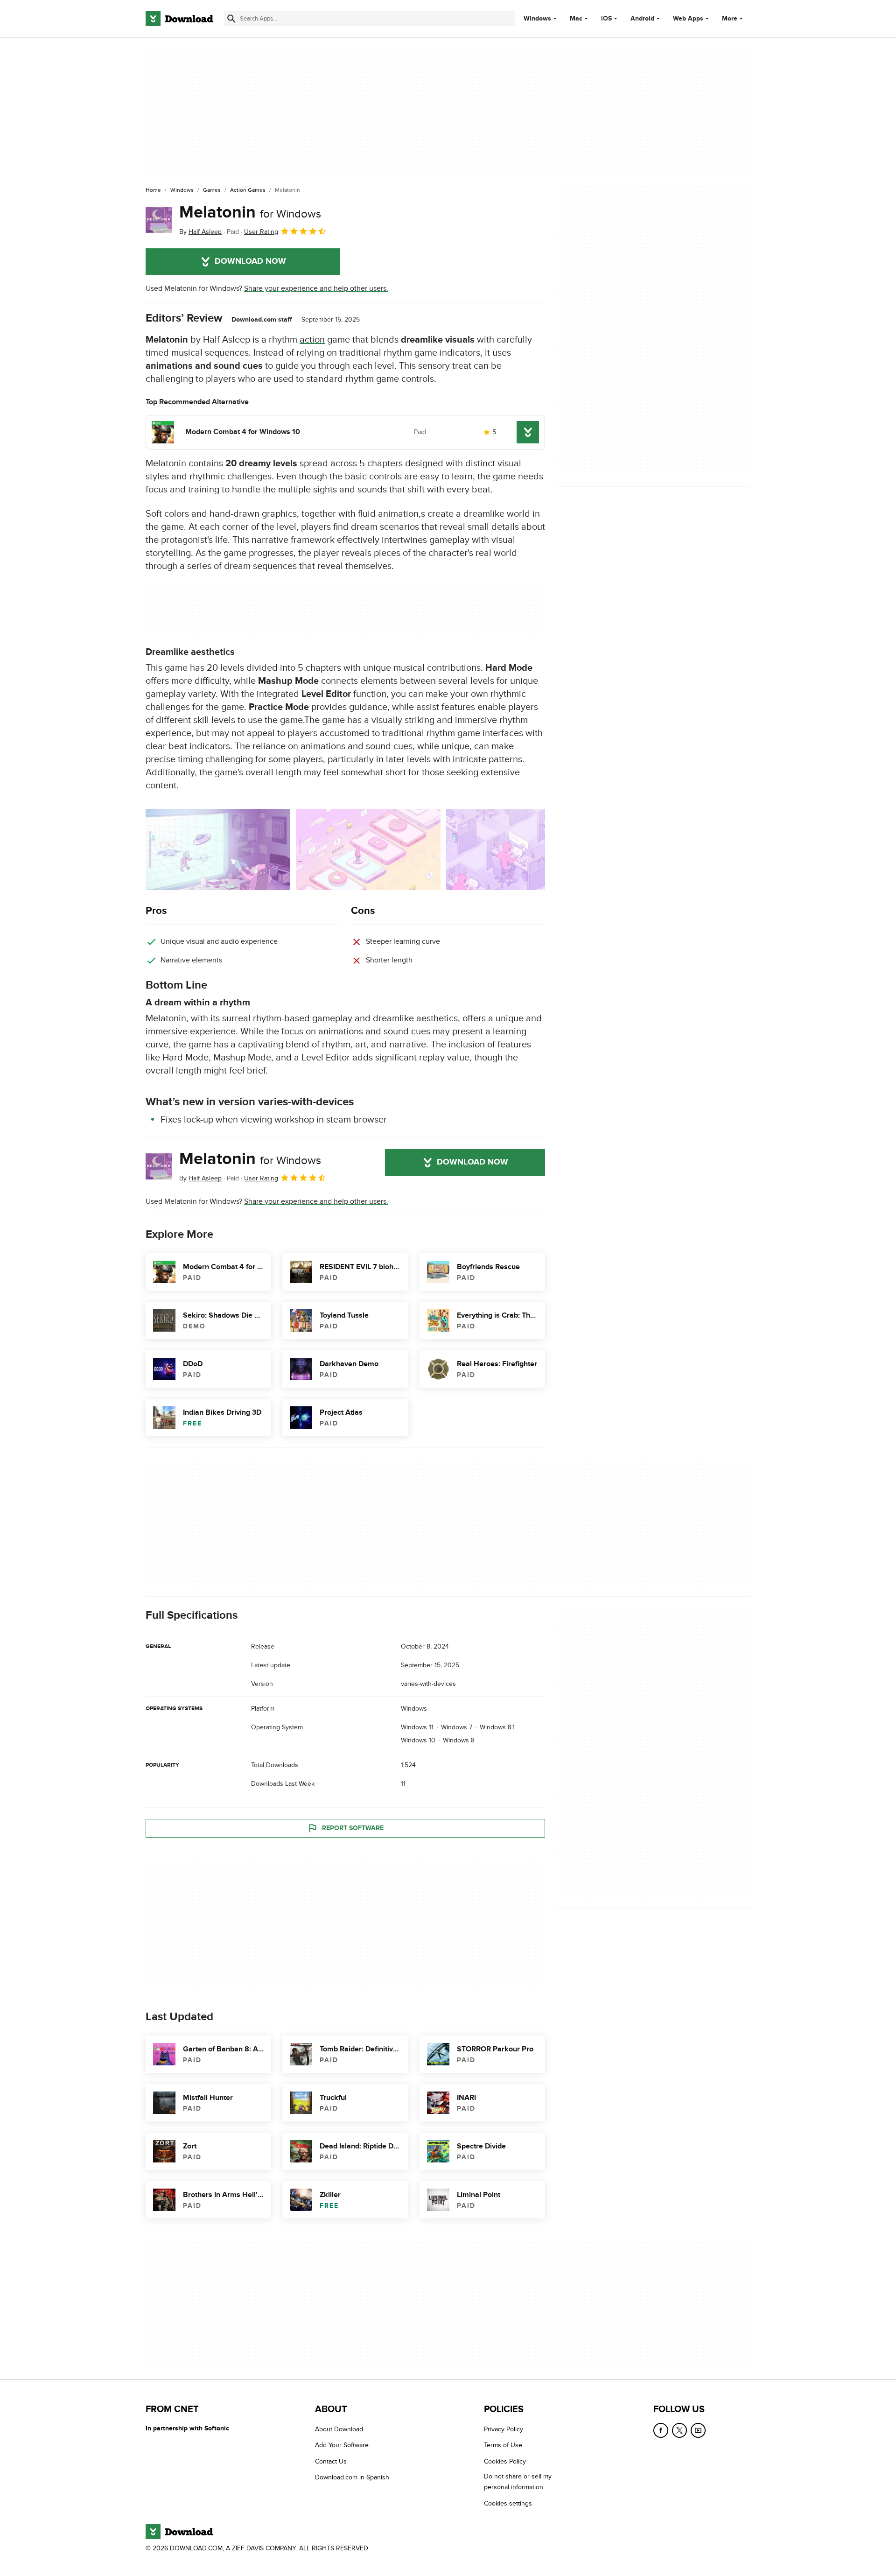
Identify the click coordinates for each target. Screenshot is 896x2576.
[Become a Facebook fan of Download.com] (661, 2430)
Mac (576, 19)
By (200, 232)
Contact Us (331, 2461)
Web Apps (688, 19)
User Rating (261, 232)
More (730, 18)
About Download (339, 2429)
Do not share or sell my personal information (518, 2482)
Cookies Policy (505, 2461)
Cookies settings (508, 2503)
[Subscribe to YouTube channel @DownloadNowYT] (698, 2430)
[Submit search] (231, 19)
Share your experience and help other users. (316, 288)
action (312, 340)
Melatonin (250, 212)
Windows (537, 19)
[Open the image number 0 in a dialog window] (218, 849)
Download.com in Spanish (352, 2477)
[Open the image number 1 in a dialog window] (368, 849)
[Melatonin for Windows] (159, 220)
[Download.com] (179, 19)
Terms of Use (503, 2445)
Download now (250, 261)
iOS (606, 19)
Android (642, 19)
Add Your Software (342, 2445)
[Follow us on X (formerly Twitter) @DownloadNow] (679, 2430)
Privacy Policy (504, 2429)
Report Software (353, 1828)
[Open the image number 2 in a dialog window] (518, 849)
